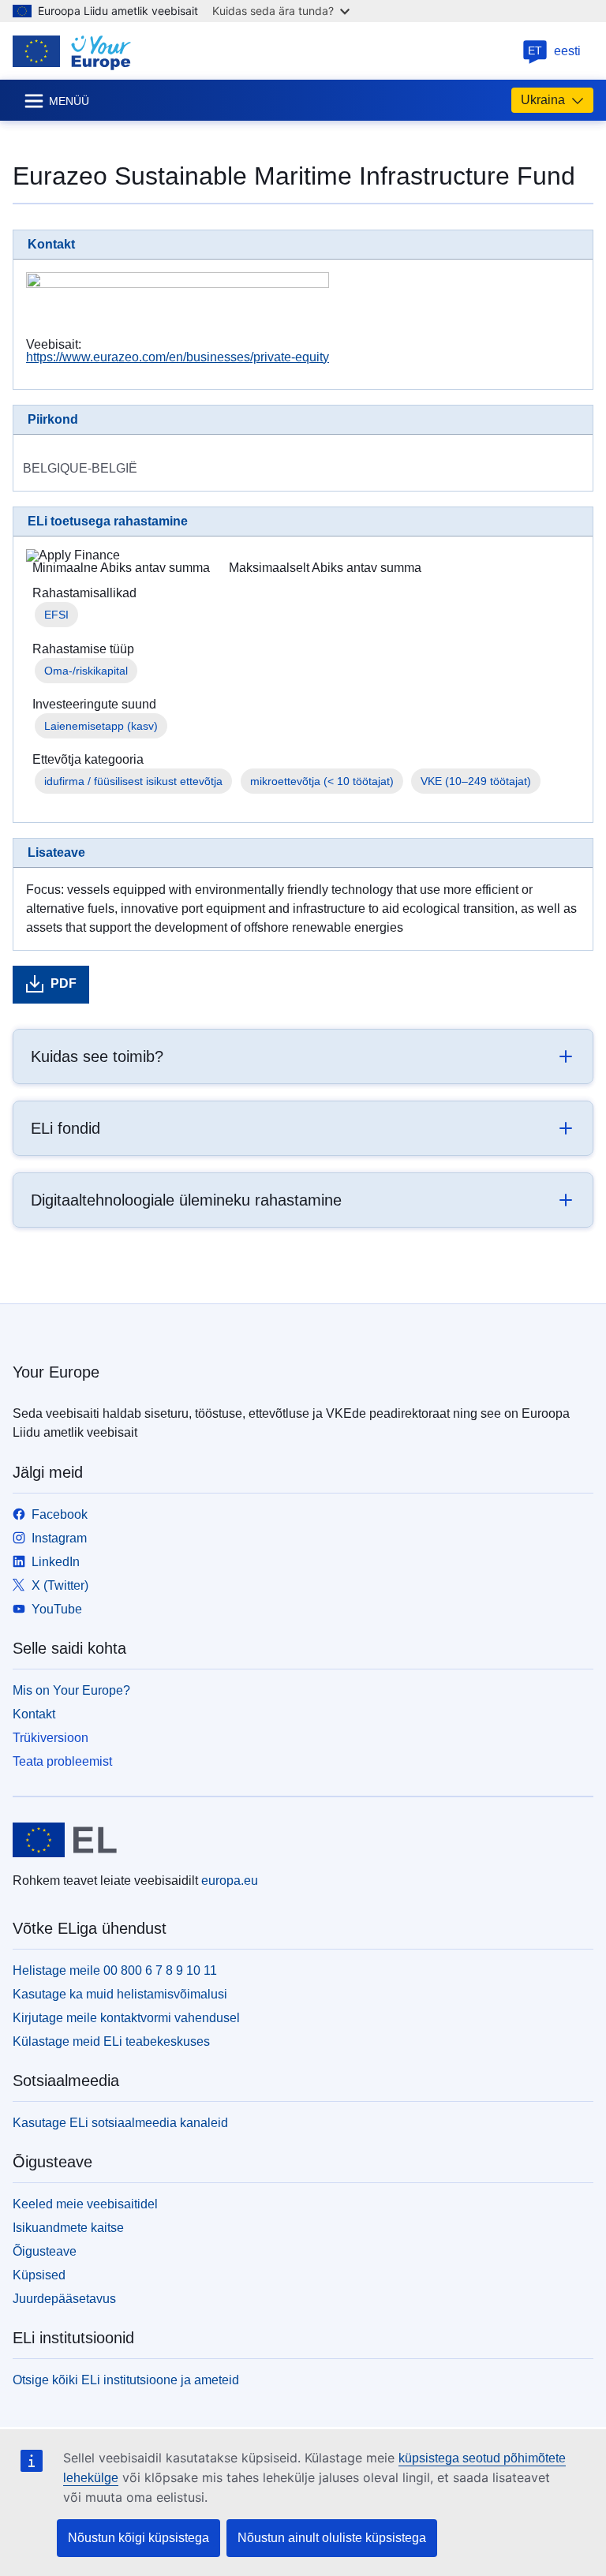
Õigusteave (45, 2251)
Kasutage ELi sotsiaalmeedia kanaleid (120, 2123)
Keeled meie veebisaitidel (85, 2204)
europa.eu (230, 1881)
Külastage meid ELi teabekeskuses (111, 2041)
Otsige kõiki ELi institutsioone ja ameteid (126, 2380)
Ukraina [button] (543, 100)
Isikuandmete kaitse (68, 2228)
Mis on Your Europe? (71, 1690)
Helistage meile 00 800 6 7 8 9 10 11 (115, 1970)
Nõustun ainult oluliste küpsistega (332, 2538)
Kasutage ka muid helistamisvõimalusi (120, 1994)
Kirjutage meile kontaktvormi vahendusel (126, 2018)
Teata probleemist (62, 1761)
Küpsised (39, 2275)
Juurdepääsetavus (64, 2299)
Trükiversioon (50, 1738)
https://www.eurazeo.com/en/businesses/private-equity (178, 357)
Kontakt (34, 1714)
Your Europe (56, 1372)
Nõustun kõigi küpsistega (138, 2538)
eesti (554, 51)
